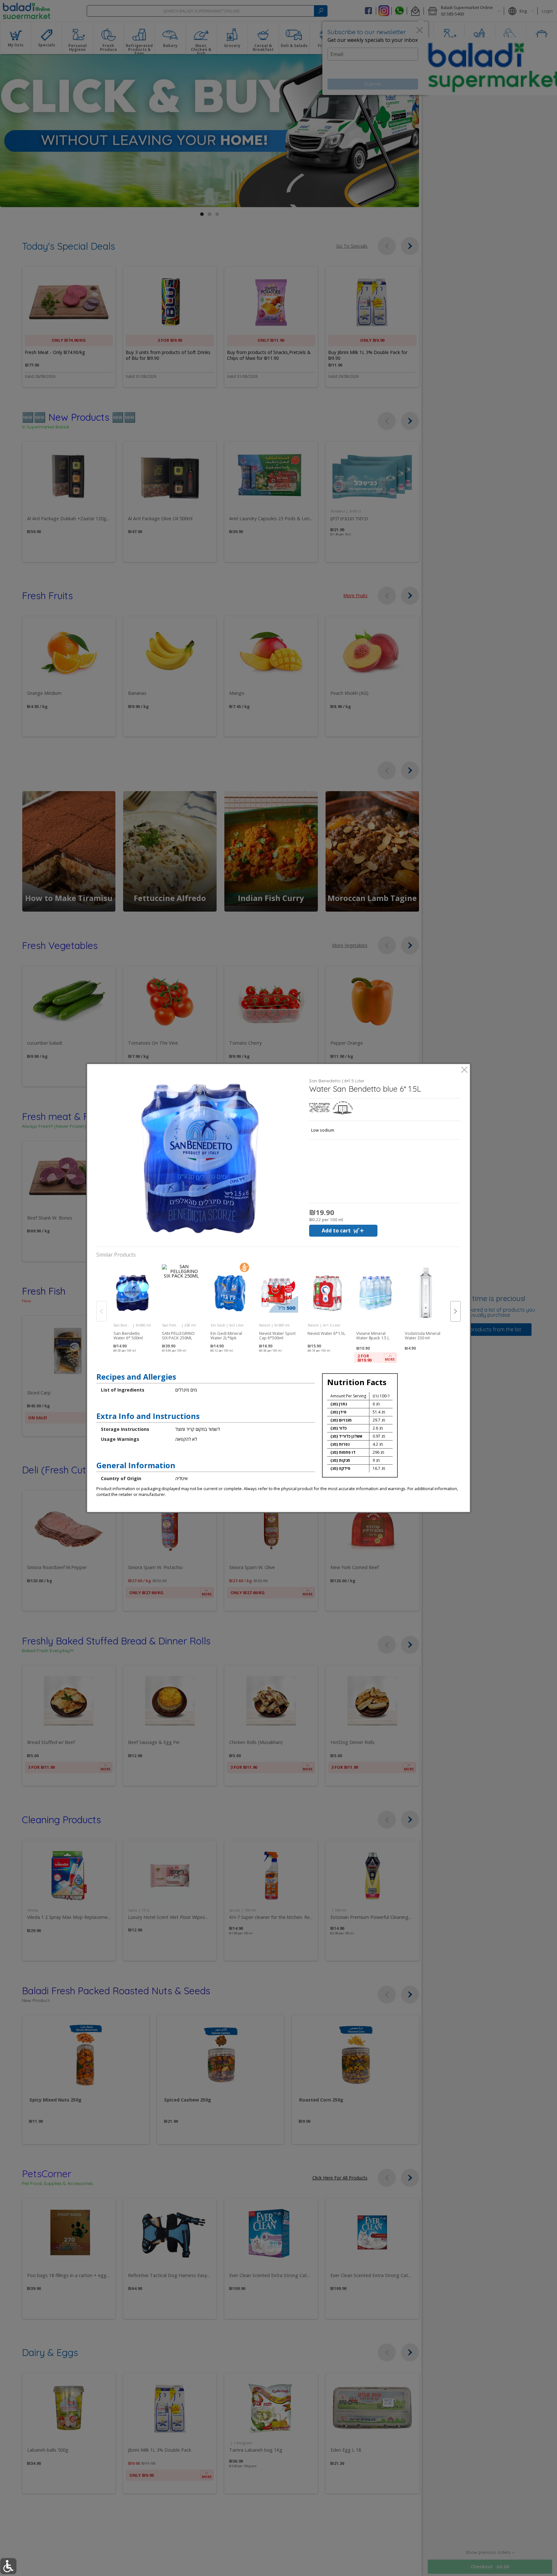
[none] (133, 1304)
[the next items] (455, 1311)
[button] (200, 1158)
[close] (464, 1070)
